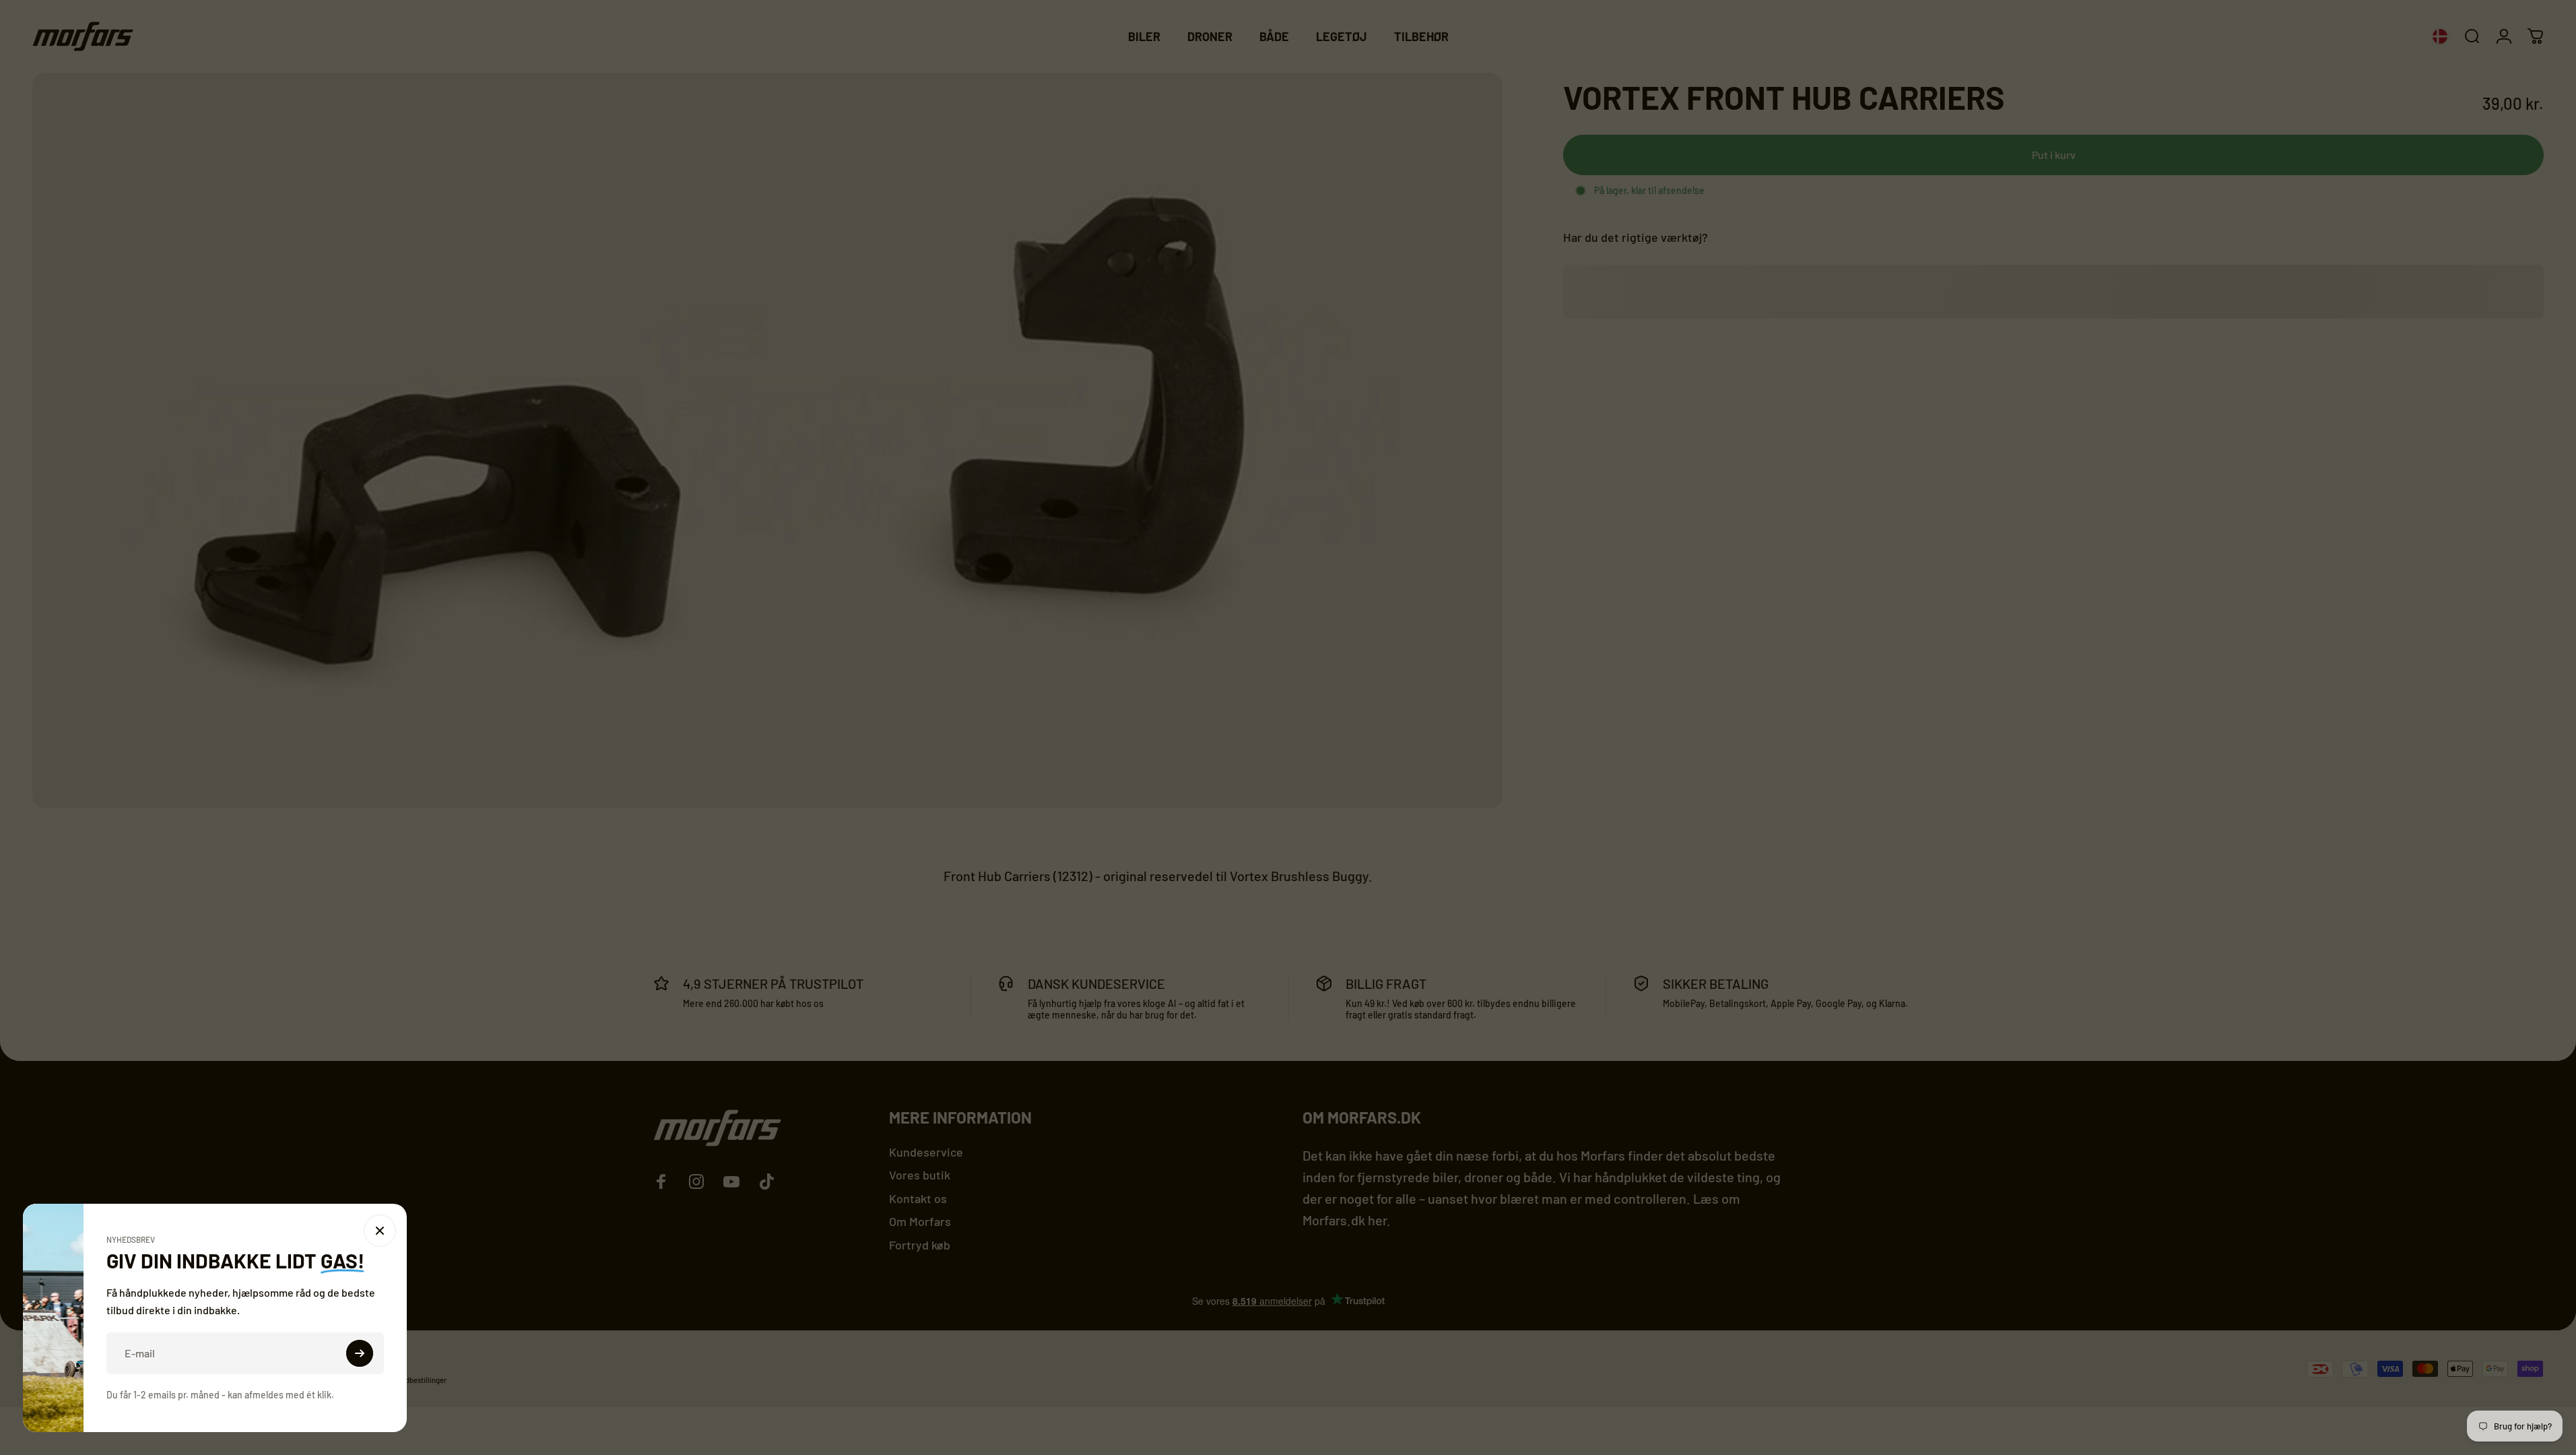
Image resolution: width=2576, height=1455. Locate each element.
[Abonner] (508, 1353)
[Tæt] (528, 1231)
